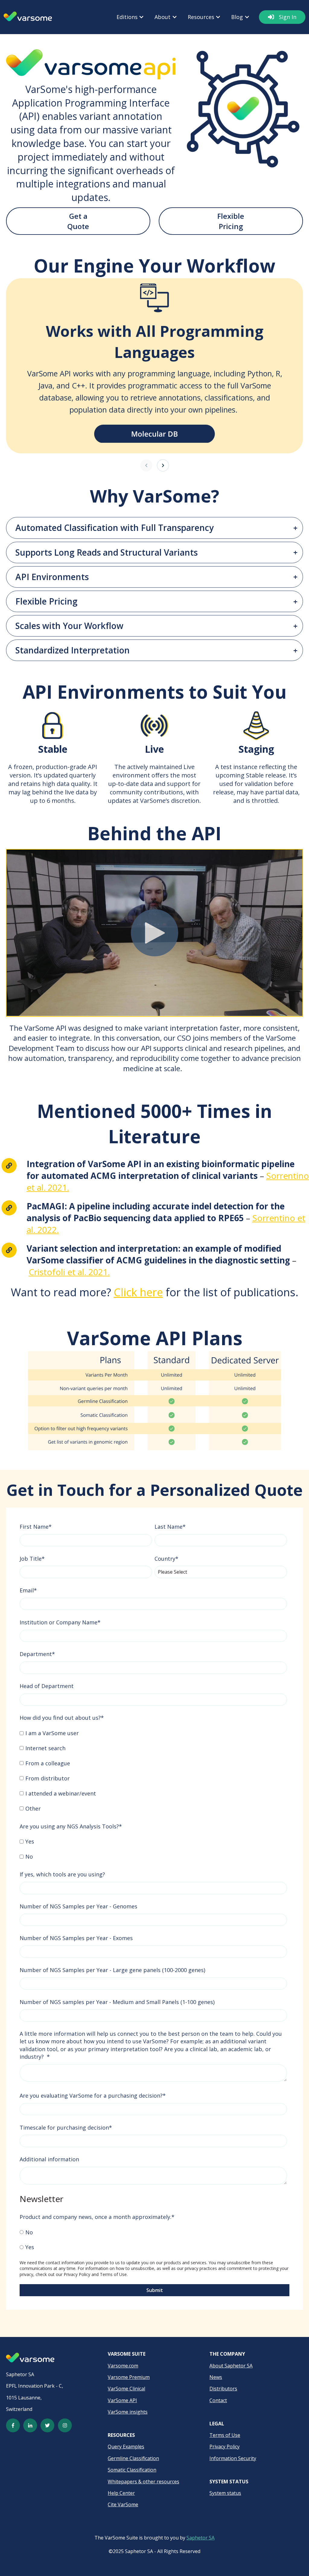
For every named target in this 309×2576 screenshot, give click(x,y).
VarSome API (122, 2400)
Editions (127, 17)
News (216, 2377)
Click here (138, 1292)
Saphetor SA (201, 2538)
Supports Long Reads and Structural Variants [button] (107, 552)
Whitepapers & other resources (143, 2482)
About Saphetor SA (231, 2366)
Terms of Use (113, 2274)
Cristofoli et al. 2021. (69, 1272)
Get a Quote (78, 221)
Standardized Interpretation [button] (73, 650)
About (162, 17)
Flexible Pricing (231, 221)
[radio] (153, 2232)
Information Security (233, 2458)
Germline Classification (133, 2458)
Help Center (121, 2493)
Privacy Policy (77, 2274)
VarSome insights (128, 2412)
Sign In (288, 17)
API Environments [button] (52, 577)
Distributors (223, 2389)
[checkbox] (153, 1771)
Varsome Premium (129, 2377)
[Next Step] (163, 465)
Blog (237, 17)
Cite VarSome (123, 2504)
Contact (218, 2400)
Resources (201, 17)
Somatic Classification (132, 2470)
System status (225, 2493)
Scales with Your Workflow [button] (69, 626)
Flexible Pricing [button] (46, 601)
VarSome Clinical (126, 2389)
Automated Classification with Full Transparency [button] (115, 528)
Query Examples (126, 2447)
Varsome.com (123, 2366)
